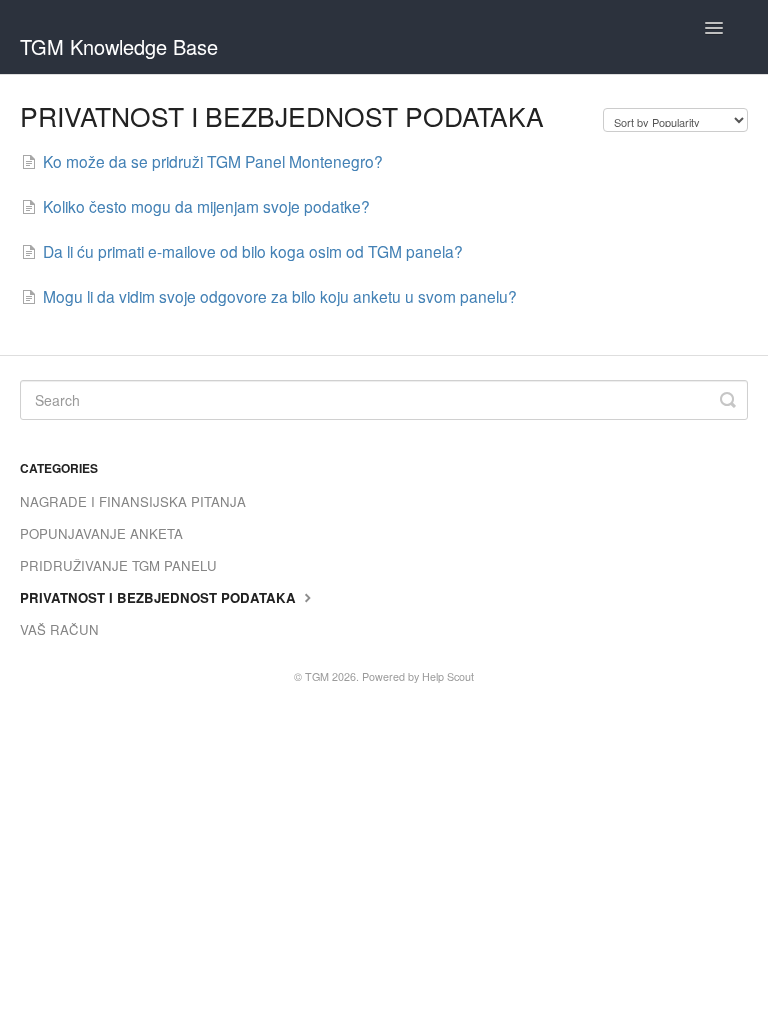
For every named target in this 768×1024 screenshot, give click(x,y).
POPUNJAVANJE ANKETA (101, 533)
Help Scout (448, 676)
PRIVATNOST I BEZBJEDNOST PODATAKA (160, 597)
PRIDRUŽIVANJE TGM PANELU (118, 565)
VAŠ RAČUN (59, 629)
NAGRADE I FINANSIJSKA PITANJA (133, 501)
